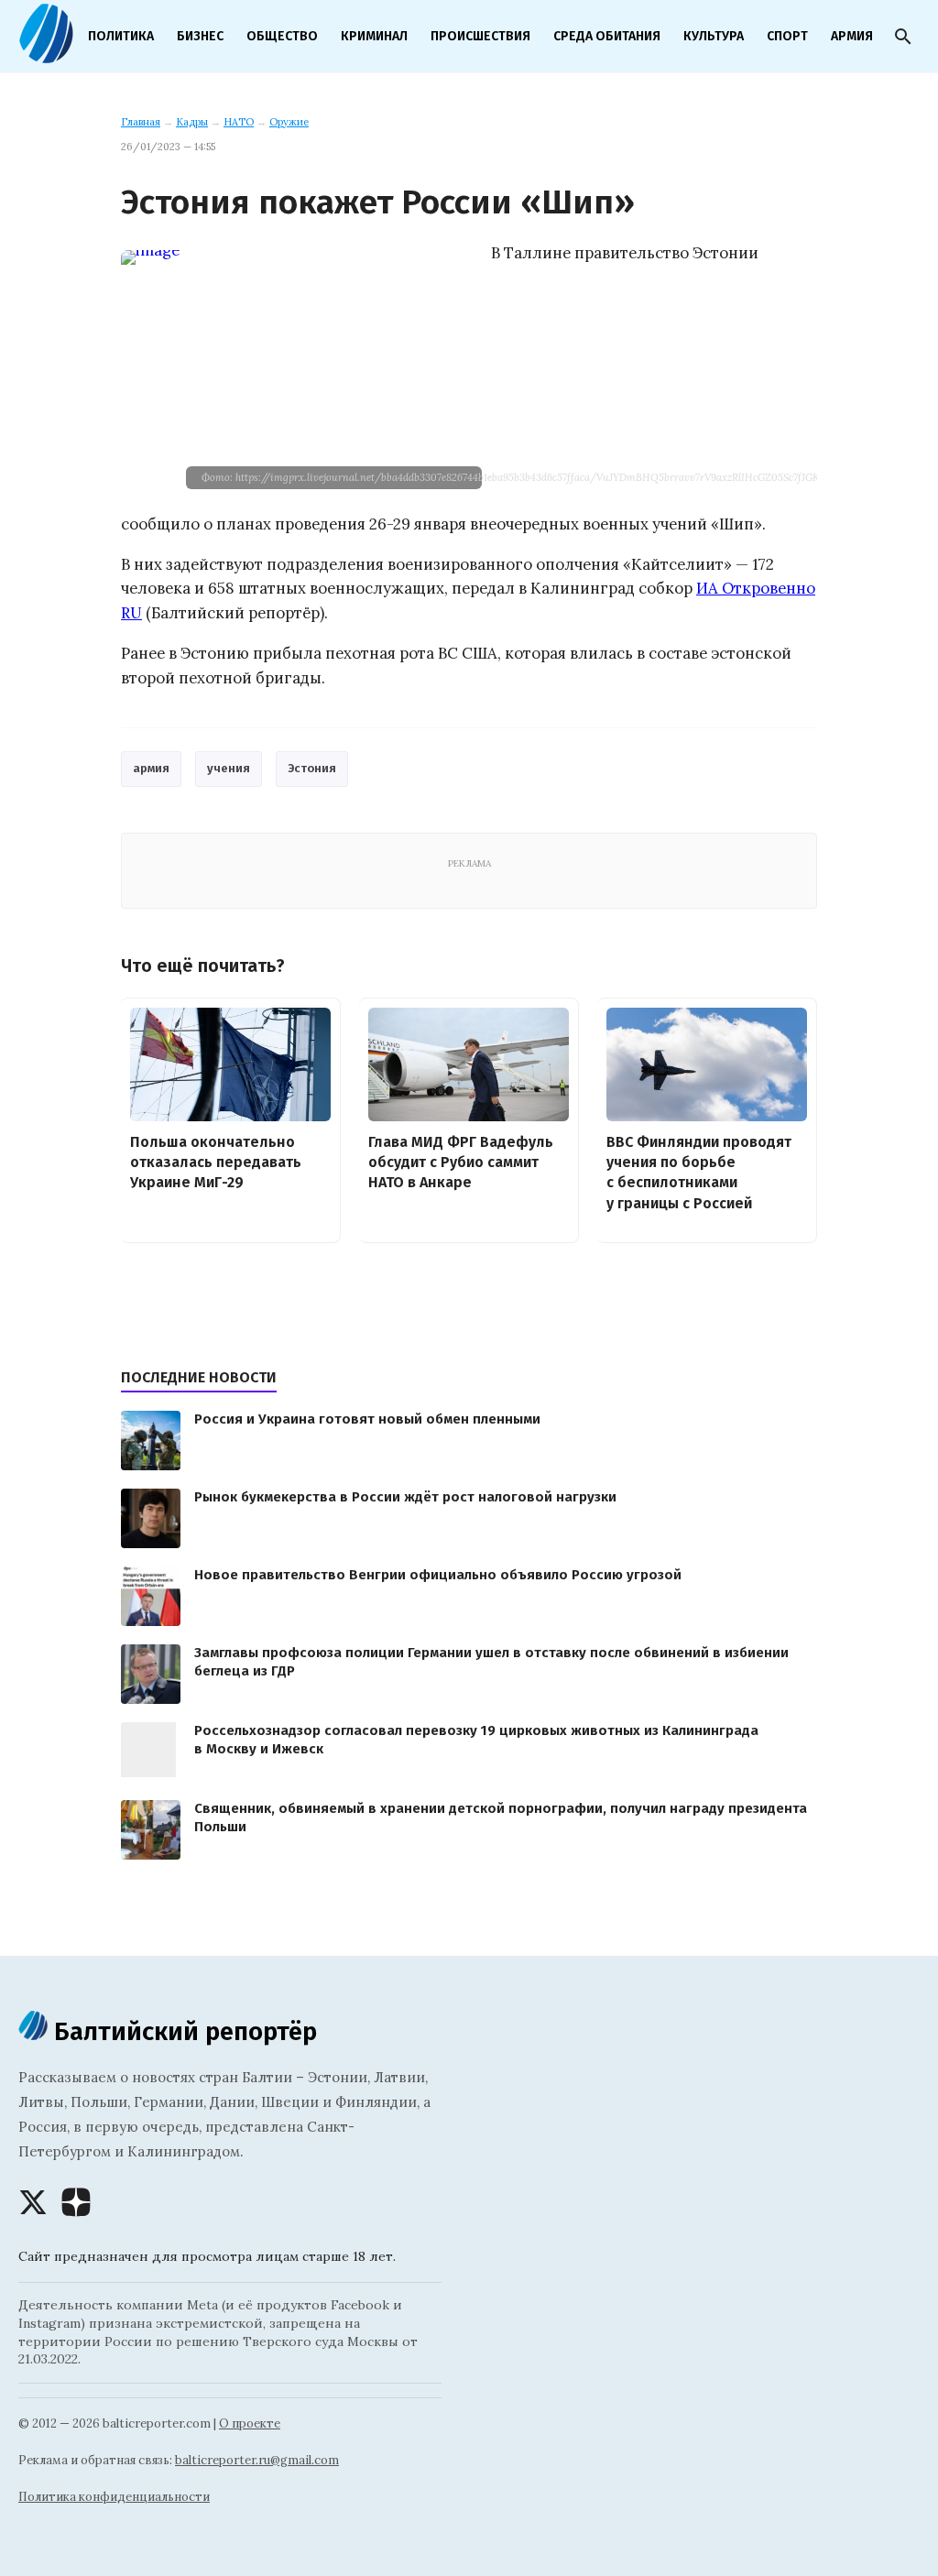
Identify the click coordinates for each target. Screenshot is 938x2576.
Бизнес (200, 36)
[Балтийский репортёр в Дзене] (76, 2202)
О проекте (250, 2423)
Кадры (192, 122)
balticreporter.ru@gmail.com (257, 2460)
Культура (714, 36)
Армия (852, 36)
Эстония (312, 768)
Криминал (374, 36)
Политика (121, 36)
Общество (282, 36)
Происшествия (480, 36)
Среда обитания (607, 36)
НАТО (239, 122)
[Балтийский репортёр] (46, 56)
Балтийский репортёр (182, 2031)
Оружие (289, 122)
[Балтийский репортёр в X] (33, 2202)
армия (151, 768)
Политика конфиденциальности (114, 2497)
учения (229, 768)
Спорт (787, 36)
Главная (141, 122)
